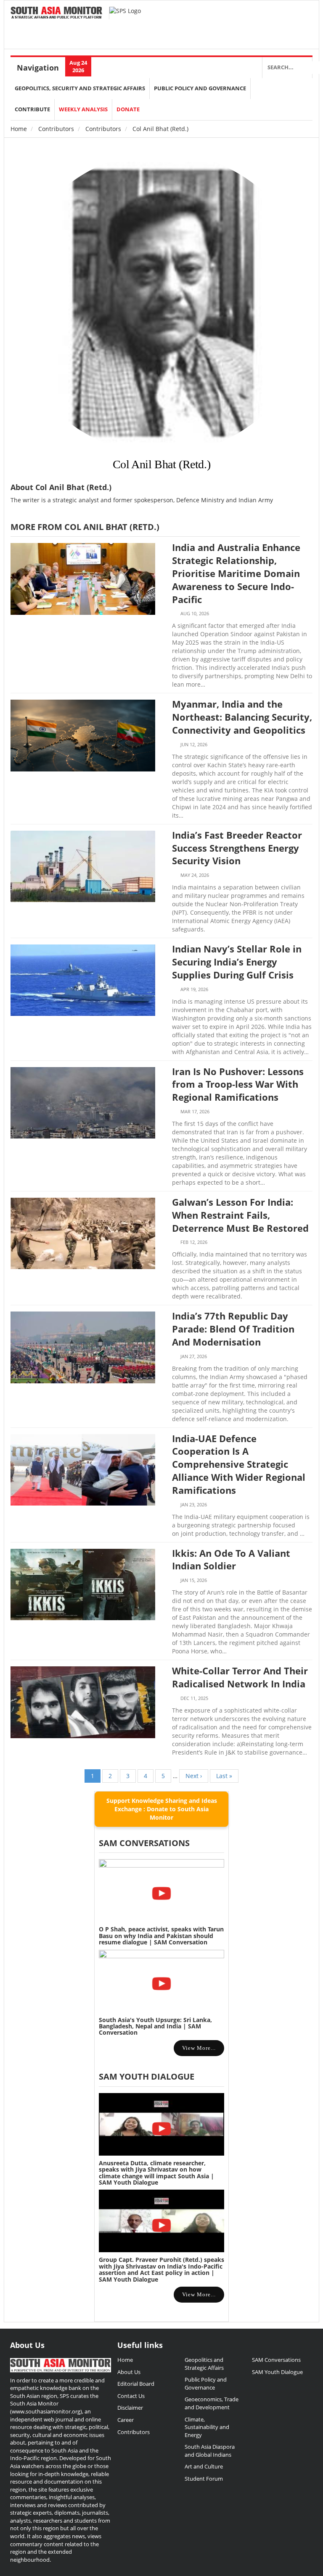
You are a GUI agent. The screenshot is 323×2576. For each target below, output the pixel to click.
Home (19, 129)
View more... (199, 2048)
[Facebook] (259, 17)
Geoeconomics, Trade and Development (212, 2403)
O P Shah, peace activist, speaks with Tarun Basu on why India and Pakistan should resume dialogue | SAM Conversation (161, 1936)
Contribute (32, 109)
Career (126, 2420)
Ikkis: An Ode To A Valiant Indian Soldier (231, 1560)
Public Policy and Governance (200, 88)
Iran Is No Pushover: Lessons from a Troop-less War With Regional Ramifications (238, 1084)
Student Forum (204, 2479)
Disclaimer (130, 2408)
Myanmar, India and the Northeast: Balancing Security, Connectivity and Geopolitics (242, 717)
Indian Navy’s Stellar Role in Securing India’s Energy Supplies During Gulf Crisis (237, 962)
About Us (129, 2372)
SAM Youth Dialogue (147, 2076)
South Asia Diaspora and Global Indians (210, 2451)
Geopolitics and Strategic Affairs (204, 2364)
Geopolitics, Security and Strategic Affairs (80, 88)
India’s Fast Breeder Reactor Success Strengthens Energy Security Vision (237, 848)
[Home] (57, 13)
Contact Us (131, 2396)
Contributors (56, 129)
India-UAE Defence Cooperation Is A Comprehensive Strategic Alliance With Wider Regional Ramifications (239, 1464)
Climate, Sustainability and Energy (207, 2427)
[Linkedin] (273, 17)
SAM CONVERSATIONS (144, 1843)
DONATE (128, 109)
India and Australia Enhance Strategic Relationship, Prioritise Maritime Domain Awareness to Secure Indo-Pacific (236, 573)
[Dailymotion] (302, 17)
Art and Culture (204, 2466)
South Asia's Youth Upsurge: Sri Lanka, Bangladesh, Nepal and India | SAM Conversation (155, 2026)
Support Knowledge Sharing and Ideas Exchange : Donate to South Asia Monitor (162, 1809)
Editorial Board (136, 2384)
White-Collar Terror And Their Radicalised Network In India (240, 1677)
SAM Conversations (276, 2360)
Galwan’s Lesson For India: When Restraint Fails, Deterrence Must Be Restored (240, 1215)
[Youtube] (288, 17)
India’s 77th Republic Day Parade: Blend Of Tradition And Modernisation (233, 1329)
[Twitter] (245, 17)
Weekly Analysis (83, 109)
